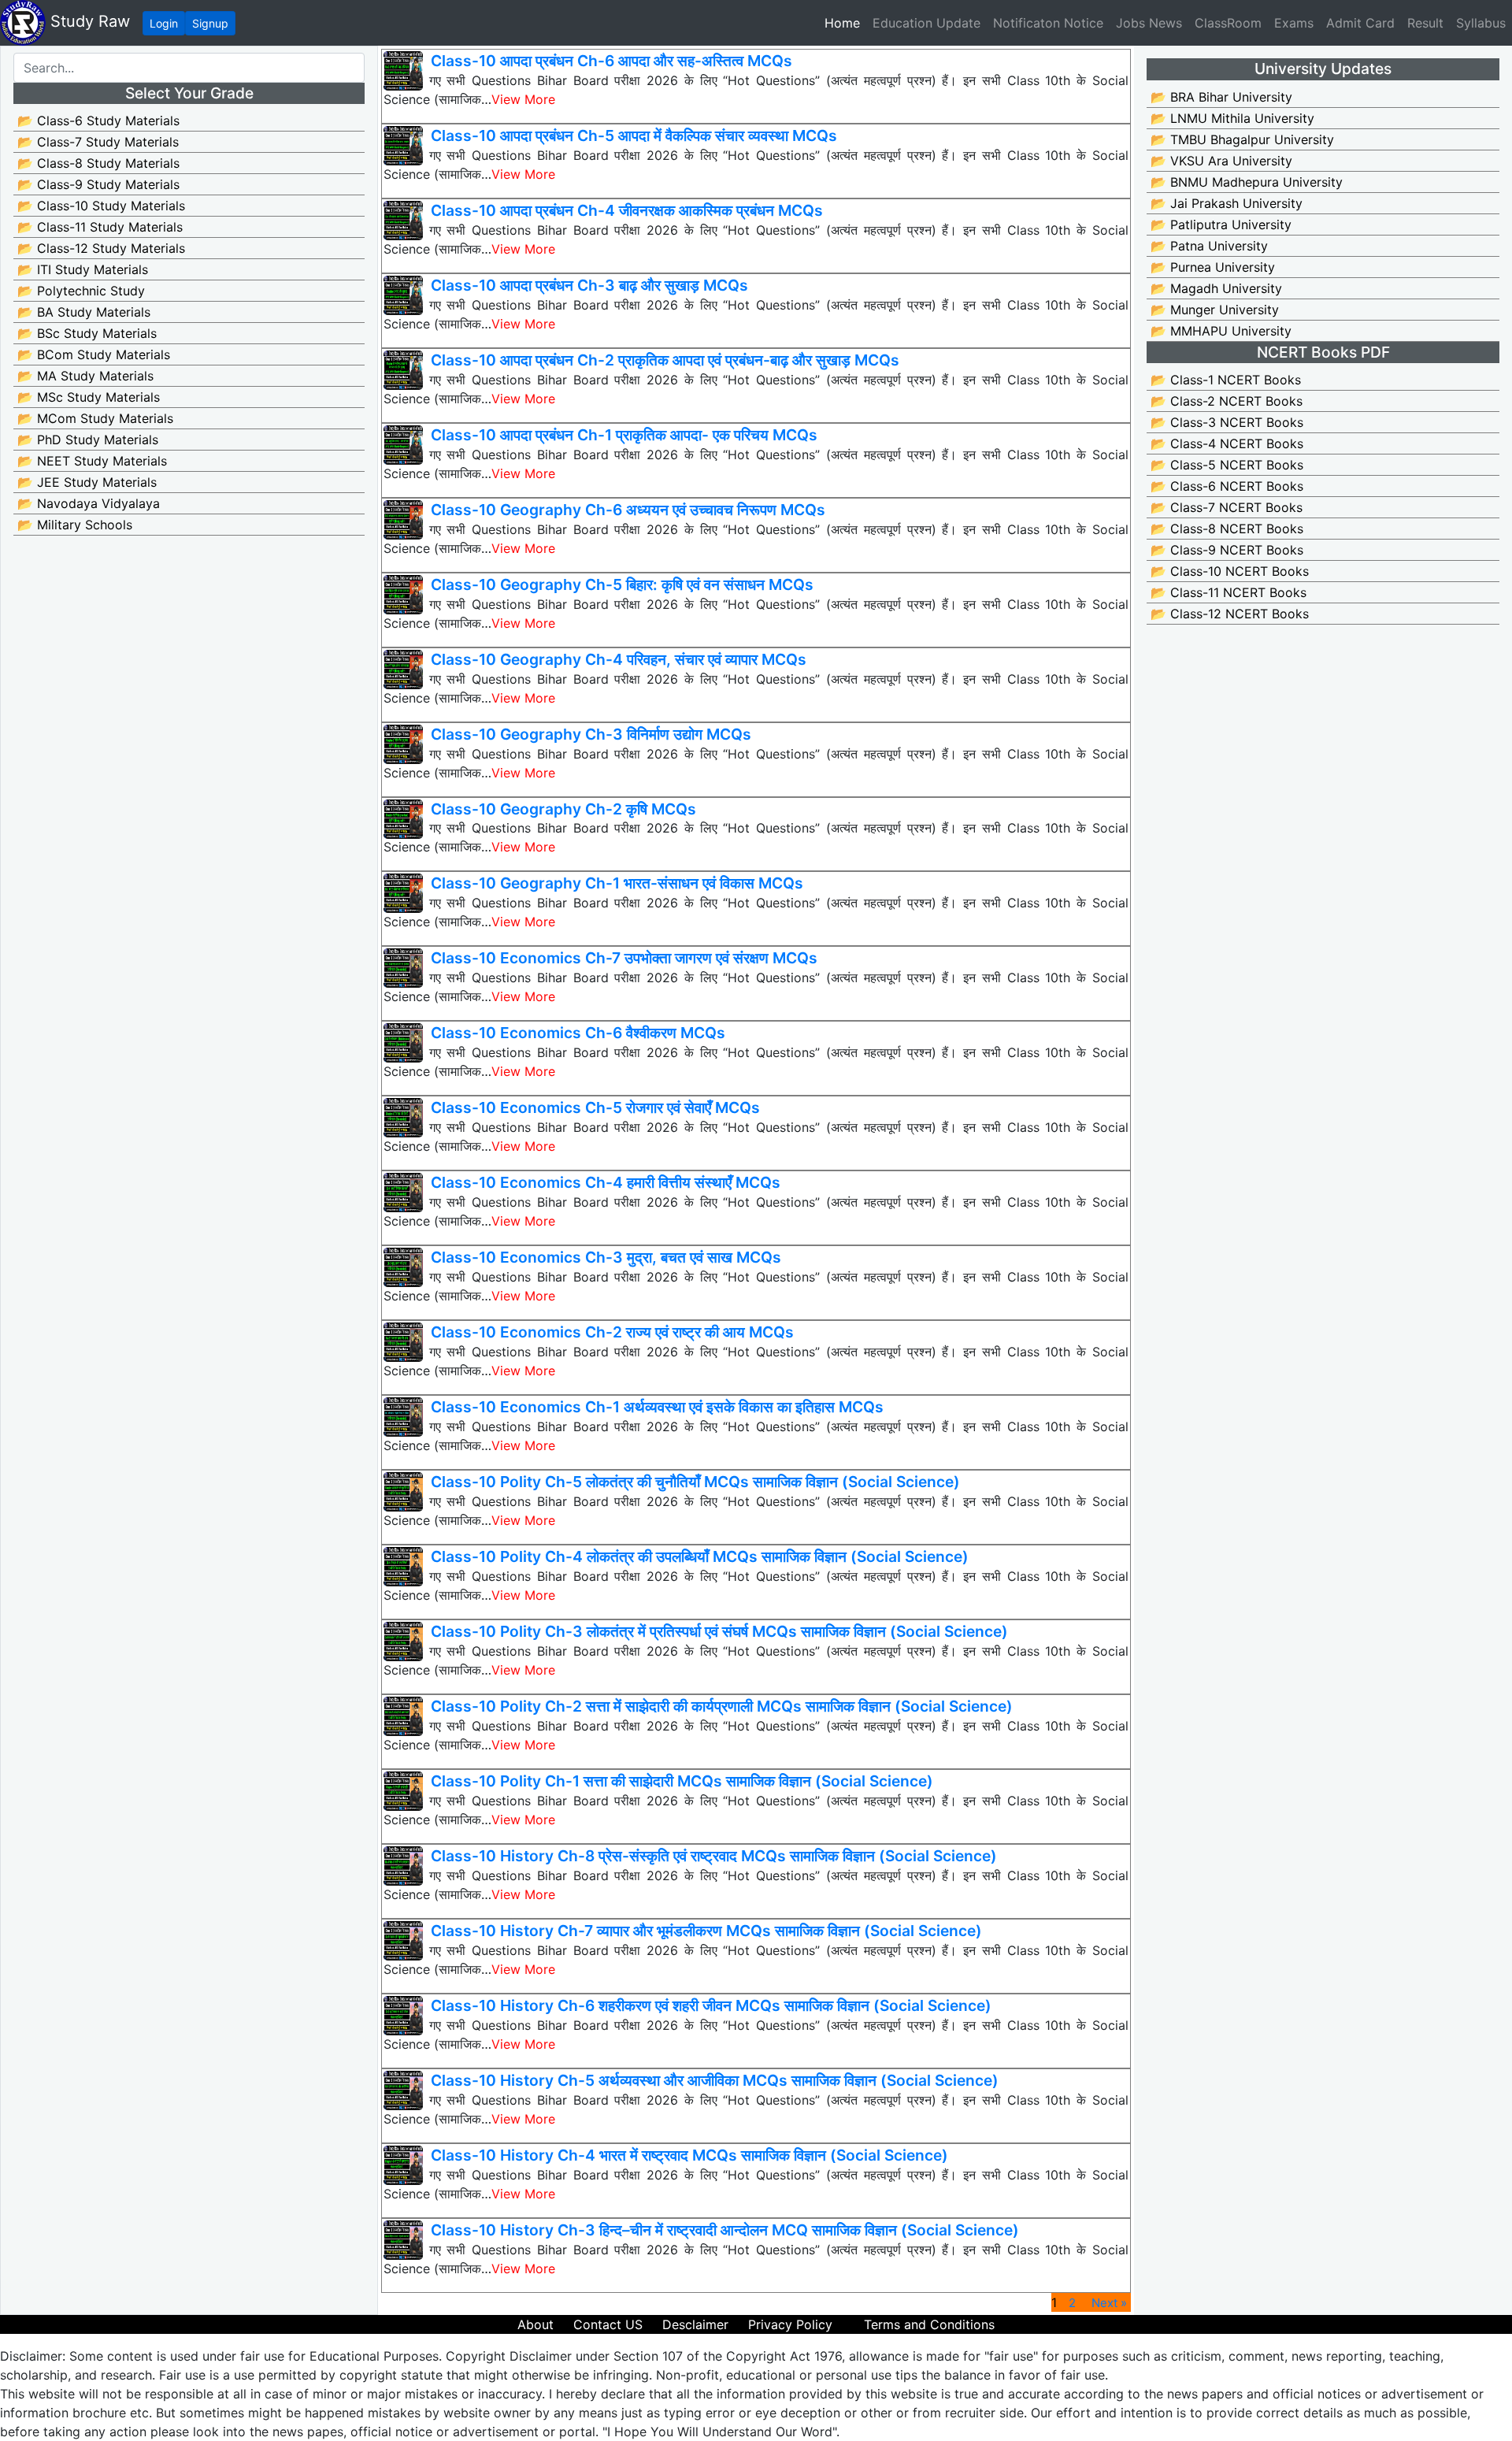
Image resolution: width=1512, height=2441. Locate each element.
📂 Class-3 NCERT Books (1227, 422)
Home (845, 22)
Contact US (608, 2324)
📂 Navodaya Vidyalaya (89, 503)
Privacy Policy (790, 2324)
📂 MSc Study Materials (89, 397)
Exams (1294, 23)
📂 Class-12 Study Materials (101, 248)
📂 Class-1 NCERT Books (1226, 380)
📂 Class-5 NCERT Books (1227, 465)
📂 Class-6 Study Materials (98, 121)
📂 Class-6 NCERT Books (1227, 486)
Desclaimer (695, 2324)
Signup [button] (210, 23)
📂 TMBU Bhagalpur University (1242, 139)
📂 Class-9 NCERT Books (1227, 550)
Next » (1109, 2303)
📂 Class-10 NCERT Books (1230, 571)
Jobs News (1149, 23)
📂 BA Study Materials (84, 312)
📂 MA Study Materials (85, 376)
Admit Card (1360, 23)
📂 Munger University (1215, 310)
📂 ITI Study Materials (83, 269)
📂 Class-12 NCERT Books (1230, 614)
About (535, 2324)
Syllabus (1481, 23)
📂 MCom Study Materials (95, 418)
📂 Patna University (1209, 246)
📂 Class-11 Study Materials (100, 227)
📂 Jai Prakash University (1227, 203)
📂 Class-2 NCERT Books (1227, 401)
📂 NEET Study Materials (92, 461)
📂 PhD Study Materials (88, 440)
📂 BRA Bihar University (1221, 97)
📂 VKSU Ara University (1221, 161)
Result (1425, 23)
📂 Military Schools (75, 525)
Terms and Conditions (929, 2324)
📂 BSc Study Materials (87, 333)
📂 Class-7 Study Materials (98, 142)
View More (523, 99)
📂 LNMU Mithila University (1232, 118)
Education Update (926, 23)
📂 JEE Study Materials (87, 482)
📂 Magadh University (1216, 288)
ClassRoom (1228, 23)
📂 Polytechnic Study (81, 291)
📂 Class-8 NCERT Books (1227, 529)
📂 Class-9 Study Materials (98, 184)
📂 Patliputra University (1221, 224)
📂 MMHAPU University (1221, 331)
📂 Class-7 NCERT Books (1227, 507)
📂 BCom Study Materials (94, 354)
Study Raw (88, 21)
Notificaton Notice (1048, 23)
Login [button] (164, 23)
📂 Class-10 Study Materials (101, 206)
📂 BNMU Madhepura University (1247, 182)
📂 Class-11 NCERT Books (1228, 592)
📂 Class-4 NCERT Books (1227, 443)
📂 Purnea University (1213, 267)
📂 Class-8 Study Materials (98, 163)
